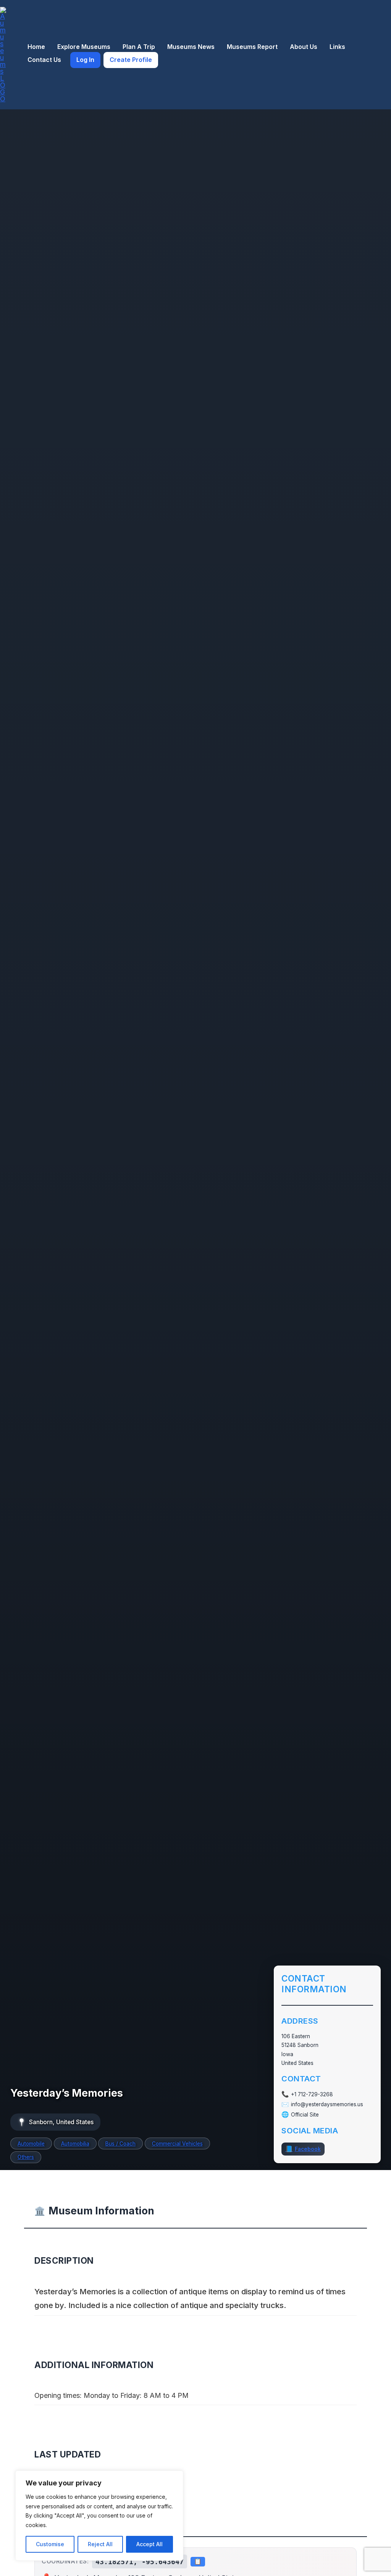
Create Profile (131, 60)
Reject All (100, 2544)
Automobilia (75, 2144)
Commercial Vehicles (177, 2144)
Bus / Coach (120, 2144)
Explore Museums (84, 47)
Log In (85, 60)
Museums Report (252, 47)
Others (26, 2157)
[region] (99, 2516)
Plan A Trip (139, 47)
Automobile (31, 2144)
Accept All (149, 2544)
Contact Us (44, 60)
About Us (304, 47)
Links (337, 47)
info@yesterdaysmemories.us (327, 2104)
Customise (50, 2544)
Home (36, 47)
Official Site (305, 2115)
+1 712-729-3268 (312, 2094)
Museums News (191, 47)
